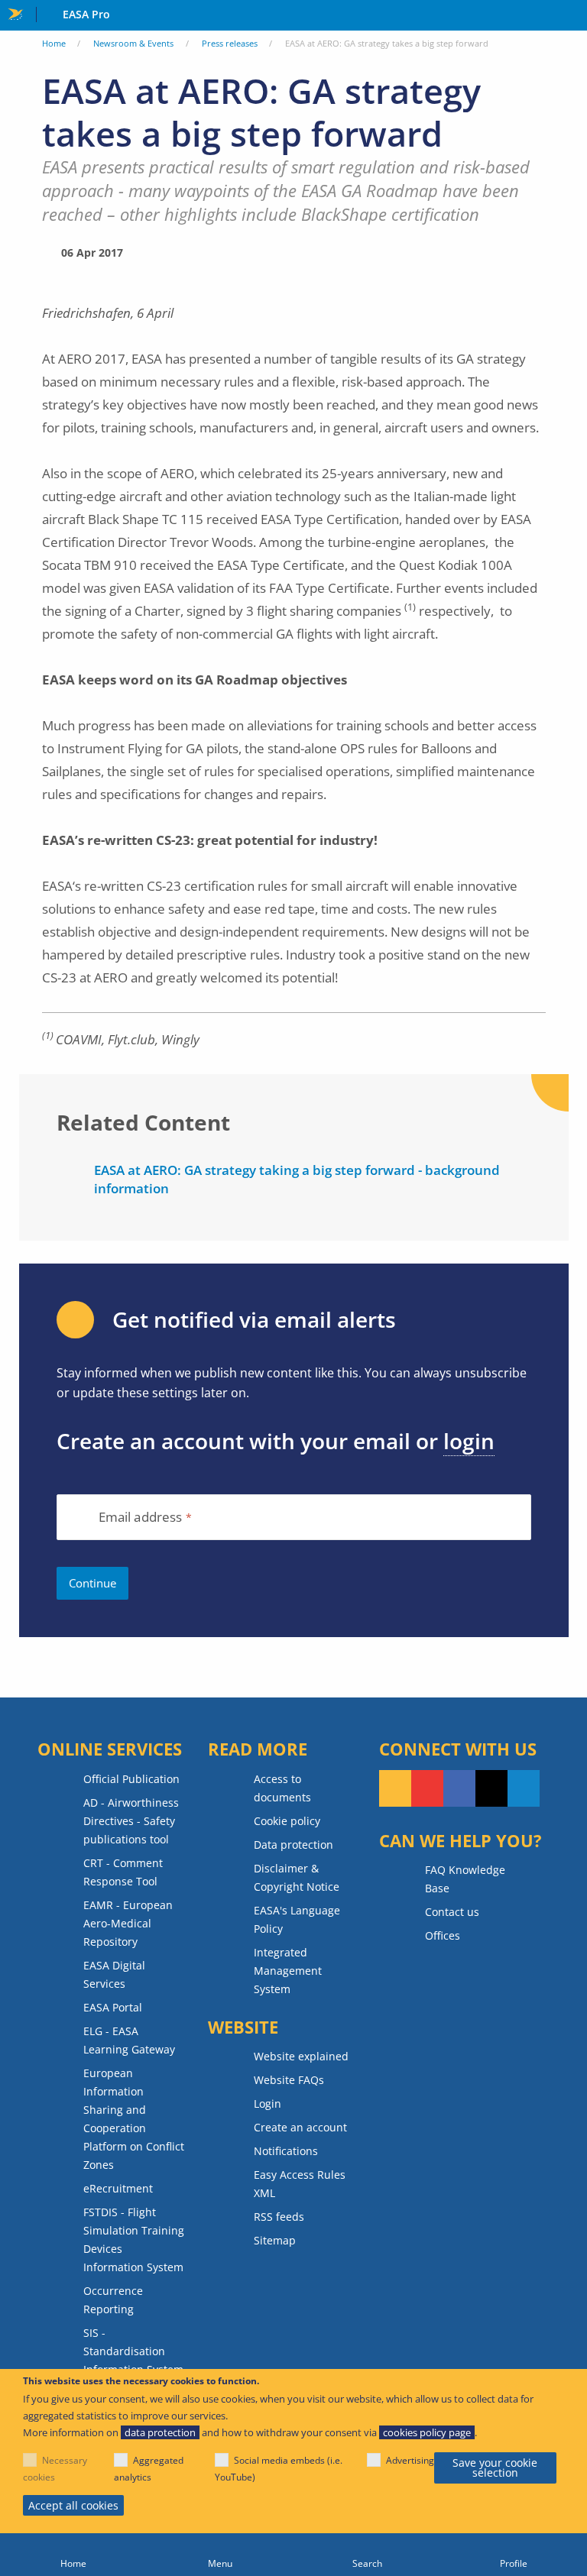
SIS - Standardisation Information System (133, 2351)
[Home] (73, 2555)
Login (268, 2104)
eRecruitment (118, 2188)
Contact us (452, 1912)
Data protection (293, 1845)
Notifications (286, 2151)
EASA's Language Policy (297, 1919)
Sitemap (275, 2240)
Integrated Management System (288, 1971)
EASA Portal (113, 2007)
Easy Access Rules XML (300, 2184)
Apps (572, 16)
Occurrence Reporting (113, 2300)
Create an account (300, 2127)
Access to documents (282, 1788)
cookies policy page (427, 2432)
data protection (160, 2432)
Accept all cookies (73, 2505)
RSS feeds (279, 2217)
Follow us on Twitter (491, 1788)
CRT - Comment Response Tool (123, 1872)
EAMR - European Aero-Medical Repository (128, 1923)
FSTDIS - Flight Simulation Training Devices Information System (134, 2239)
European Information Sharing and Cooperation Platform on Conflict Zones (134, 2119)
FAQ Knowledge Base (465, 1879)
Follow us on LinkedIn (524, 1788)
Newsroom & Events (133, 43)
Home (54, 43)
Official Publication (131, 1779)
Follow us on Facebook (459, 1788)
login (469, 1441)
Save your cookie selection (495, 2468)
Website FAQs (289, 2080)
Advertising (410, 2460)
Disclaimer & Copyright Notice (297, 1877)
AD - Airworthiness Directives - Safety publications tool (131, 1821)
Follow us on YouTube (427, 1788)
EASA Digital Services (114, 1974)
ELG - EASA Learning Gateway (129, 2040)
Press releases (230, 43)
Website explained (301, 2056)
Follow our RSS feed (395, 1788)
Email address (141, 1518)
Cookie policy (287, 1821)
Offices (443, 1935)
